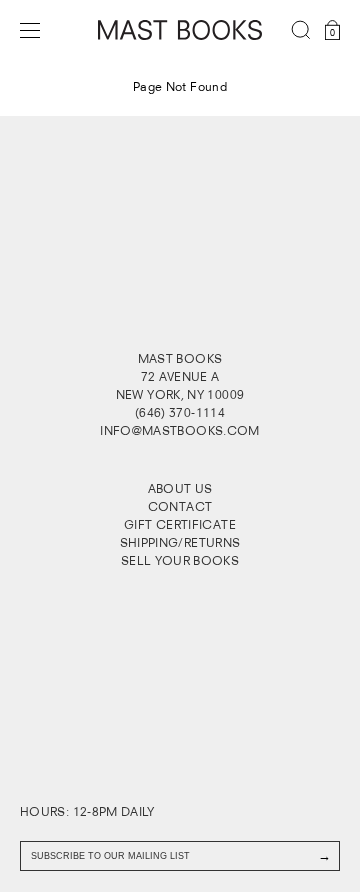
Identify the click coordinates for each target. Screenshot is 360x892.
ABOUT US (180, 488)
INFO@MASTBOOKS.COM (179, 430)
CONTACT (180, 506)
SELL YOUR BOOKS (180, 560)
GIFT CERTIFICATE (180, 524)
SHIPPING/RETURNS (180, 542)
